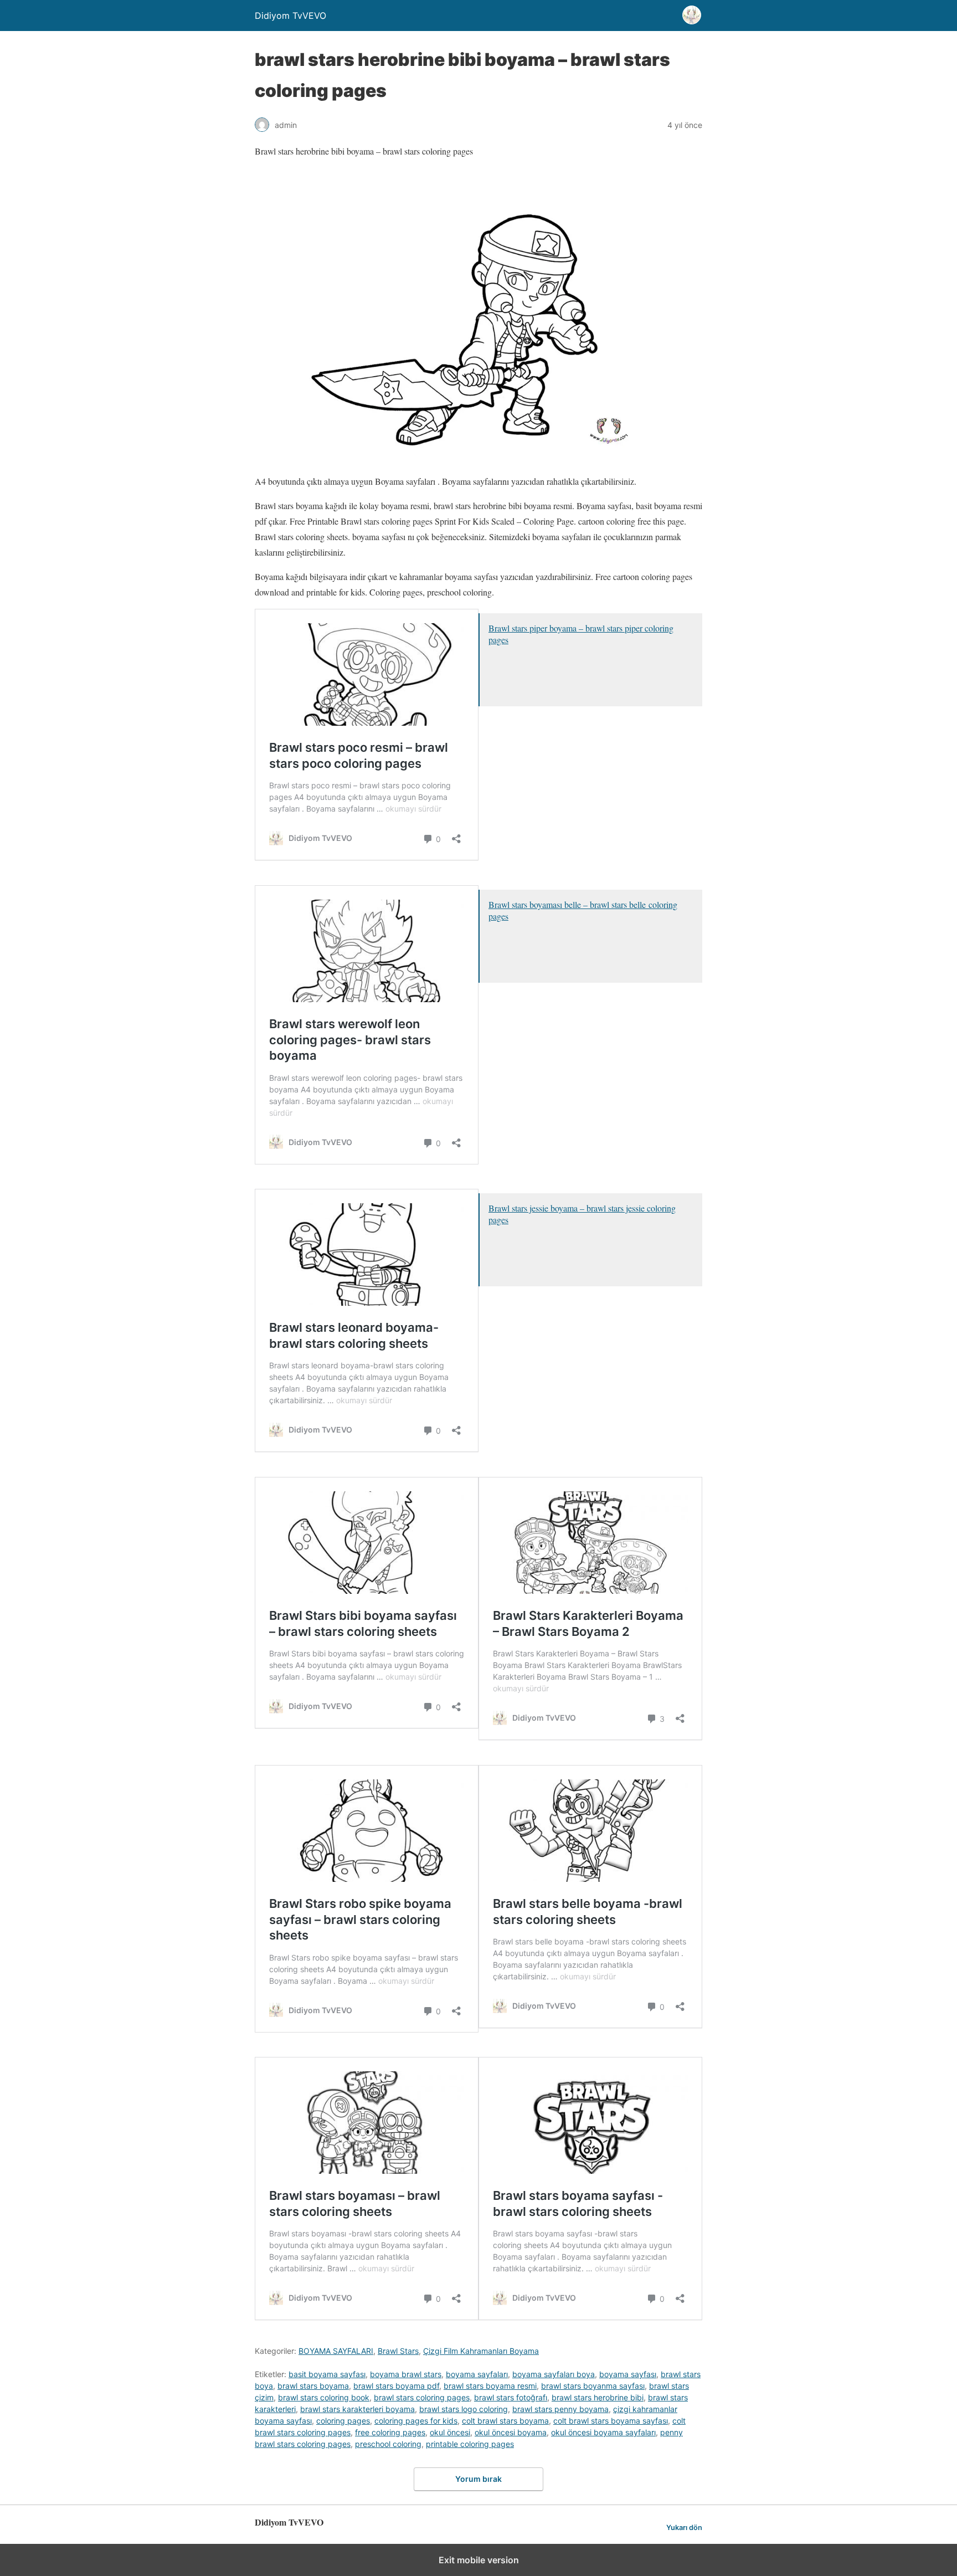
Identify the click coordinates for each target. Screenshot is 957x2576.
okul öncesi (450, 2432)
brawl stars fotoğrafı (511, 2397)
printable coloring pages (470, 2444)
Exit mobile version (479, 2560)
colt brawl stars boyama (505, 2421)
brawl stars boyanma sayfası (593, 2386)
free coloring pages (390, 2432)
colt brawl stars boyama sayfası (611, 2421)
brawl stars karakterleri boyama (357, 2409)
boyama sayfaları (477, 2374)
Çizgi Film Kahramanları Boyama (481, 2351)
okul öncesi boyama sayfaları (603, 2432)
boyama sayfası (628, 2374)
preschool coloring (388, 2444)
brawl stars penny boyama (560, 2409)
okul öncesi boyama (511, 2432)
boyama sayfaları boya (554, 2374)
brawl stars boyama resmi (490, 2386)
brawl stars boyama (313, 2386)
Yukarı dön (684, 2528)
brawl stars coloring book (324, 2397)
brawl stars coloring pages (422, 2397)
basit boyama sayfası (327, 2374)
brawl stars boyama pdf (396, 2386)
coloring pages (343, 2421)
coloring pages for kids (416, 2421)
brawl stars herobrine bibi (598, 2397)
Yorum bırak (478, 2479)
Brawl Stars (398, 2351)
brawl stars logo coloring (464, 2409)
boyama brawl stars (406, 2374)
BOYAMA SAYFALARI (336, 2351)
